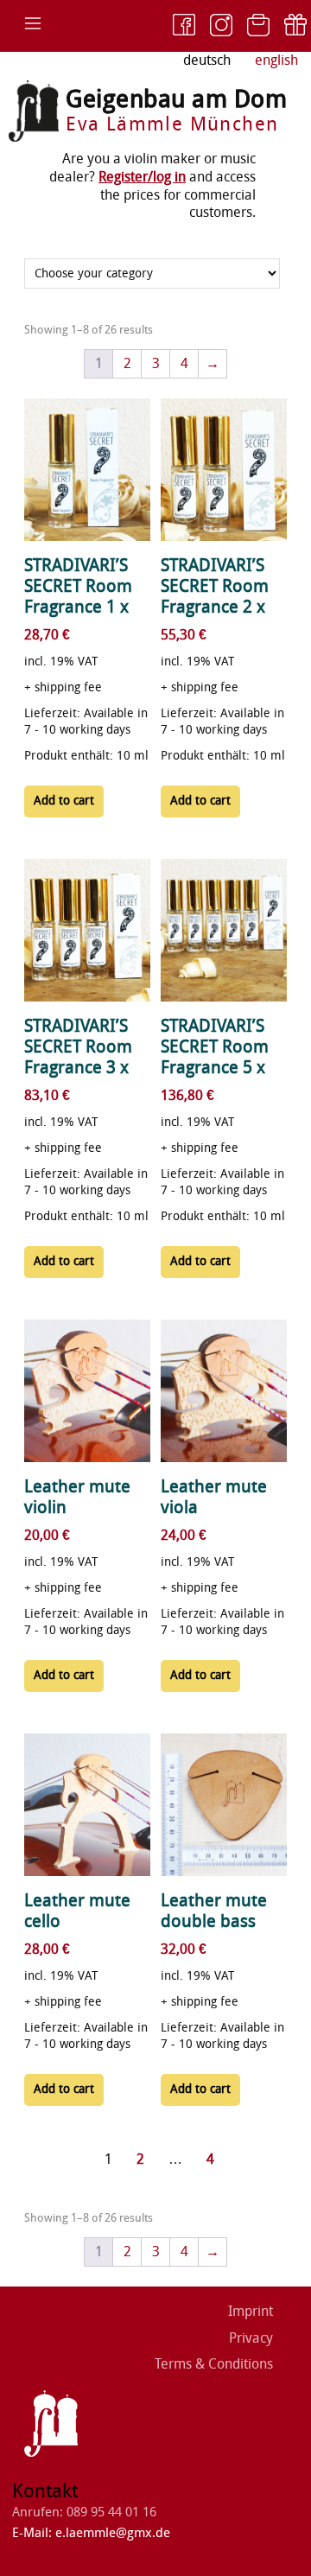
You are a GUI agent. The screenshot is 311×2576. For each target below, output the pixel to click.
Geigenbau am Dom (176, 99)
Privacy (251, 2338)
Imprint (251, 2311)
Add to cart (64, 801)
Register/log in (142, 177)
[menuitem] (276, 61)
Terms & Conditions (214, 2364)
